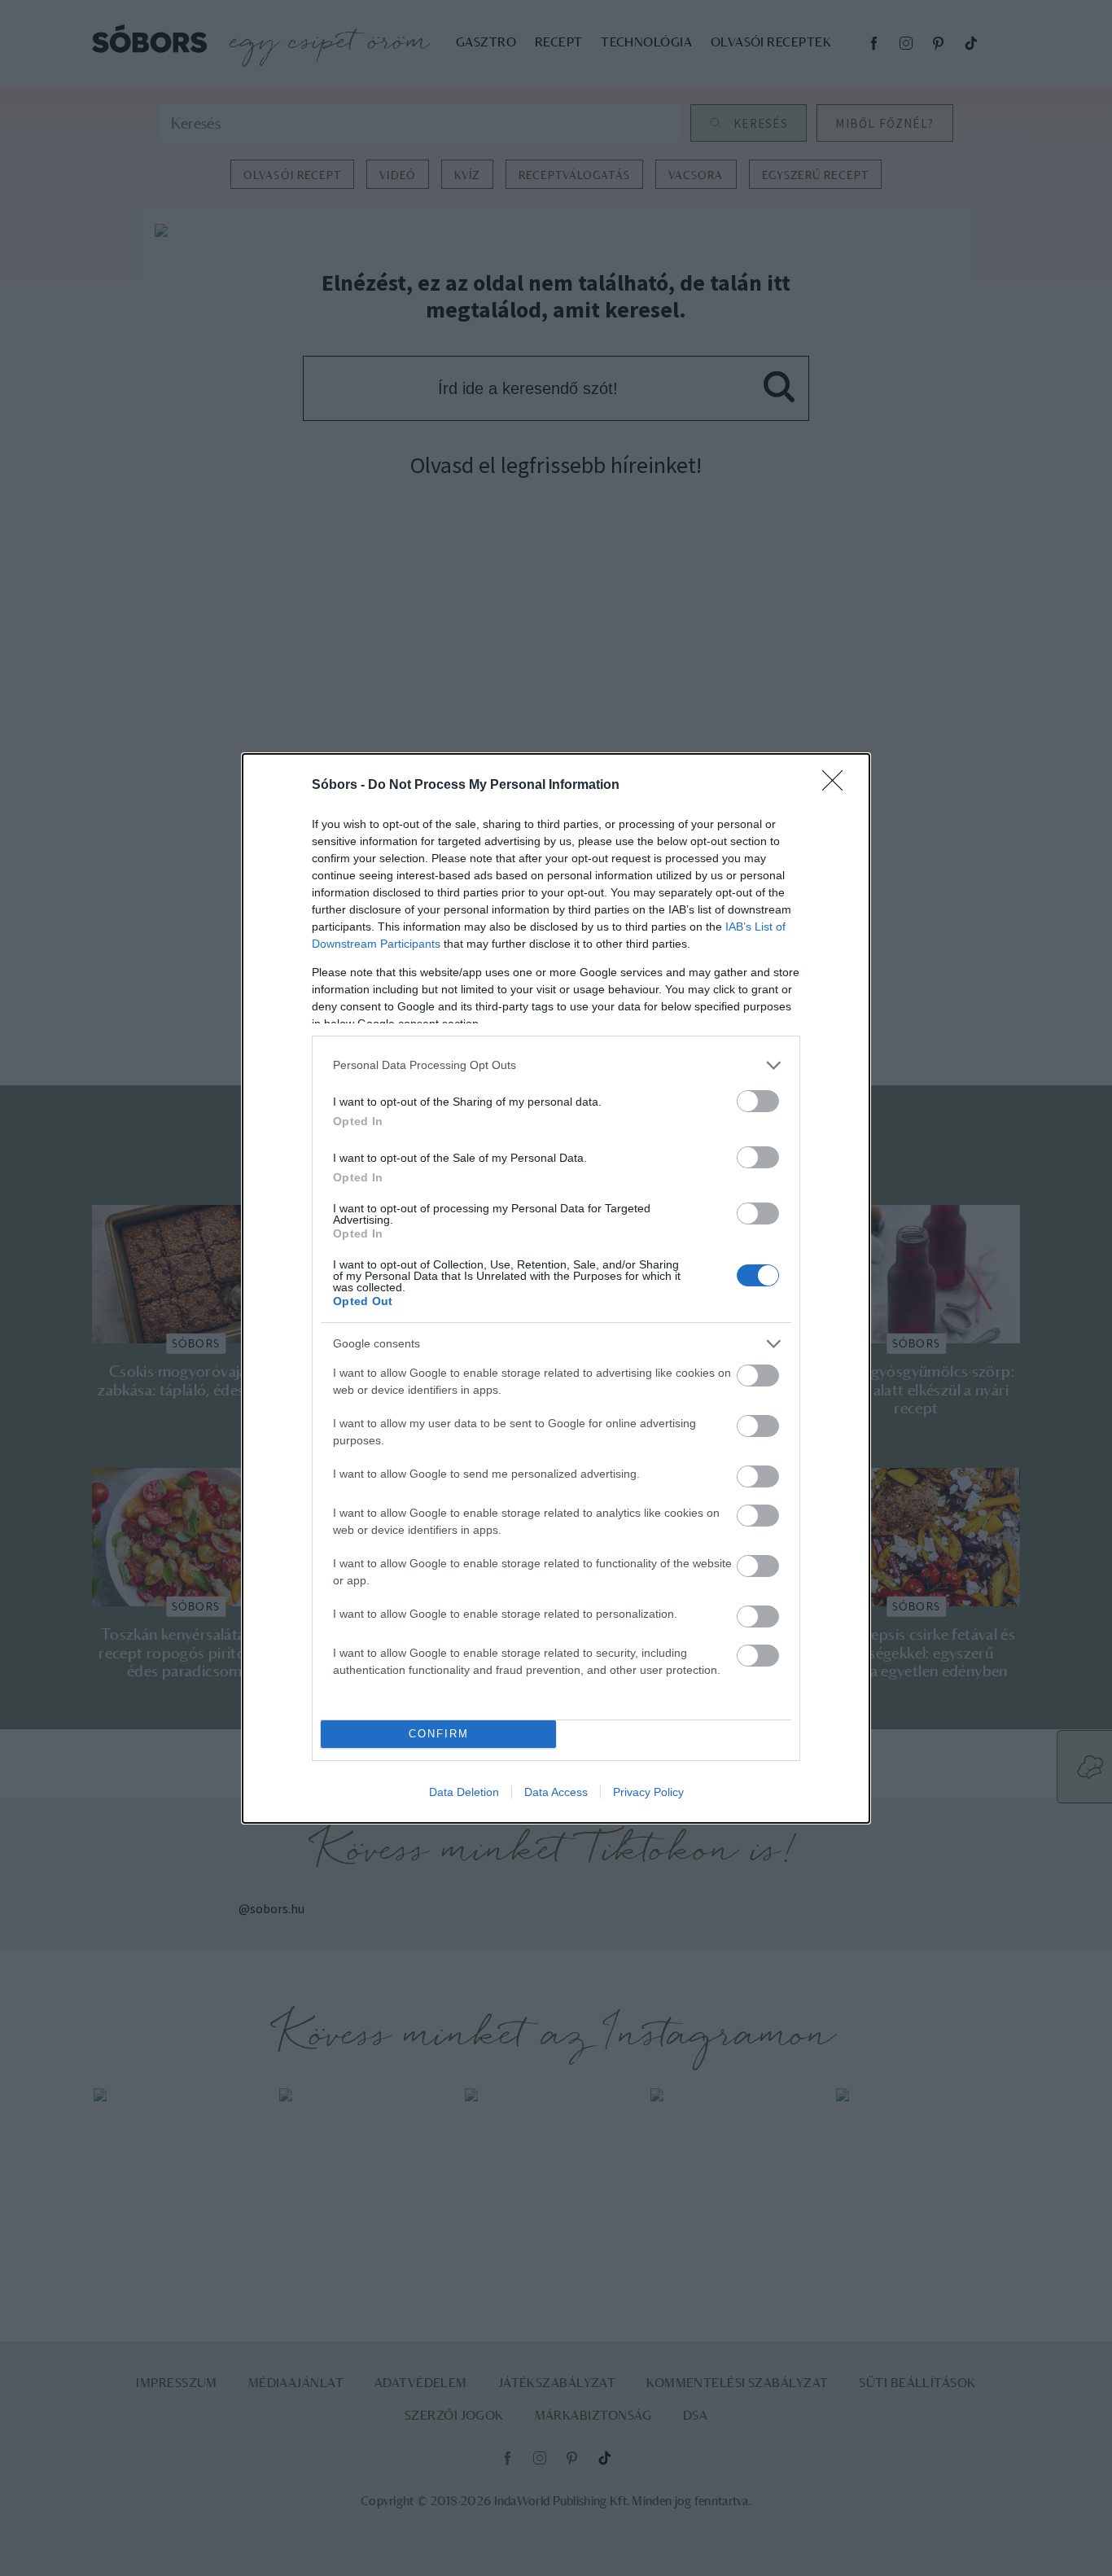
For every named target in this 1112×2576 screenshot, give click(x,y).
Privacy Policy (648, 1792)
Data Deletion (464, 1792)
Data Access (556, 1792)
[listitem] (556, 1065)
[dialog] (556, 1288)
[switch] (758, 1101)
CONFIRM (439, 1734)
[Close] (838, 786)
